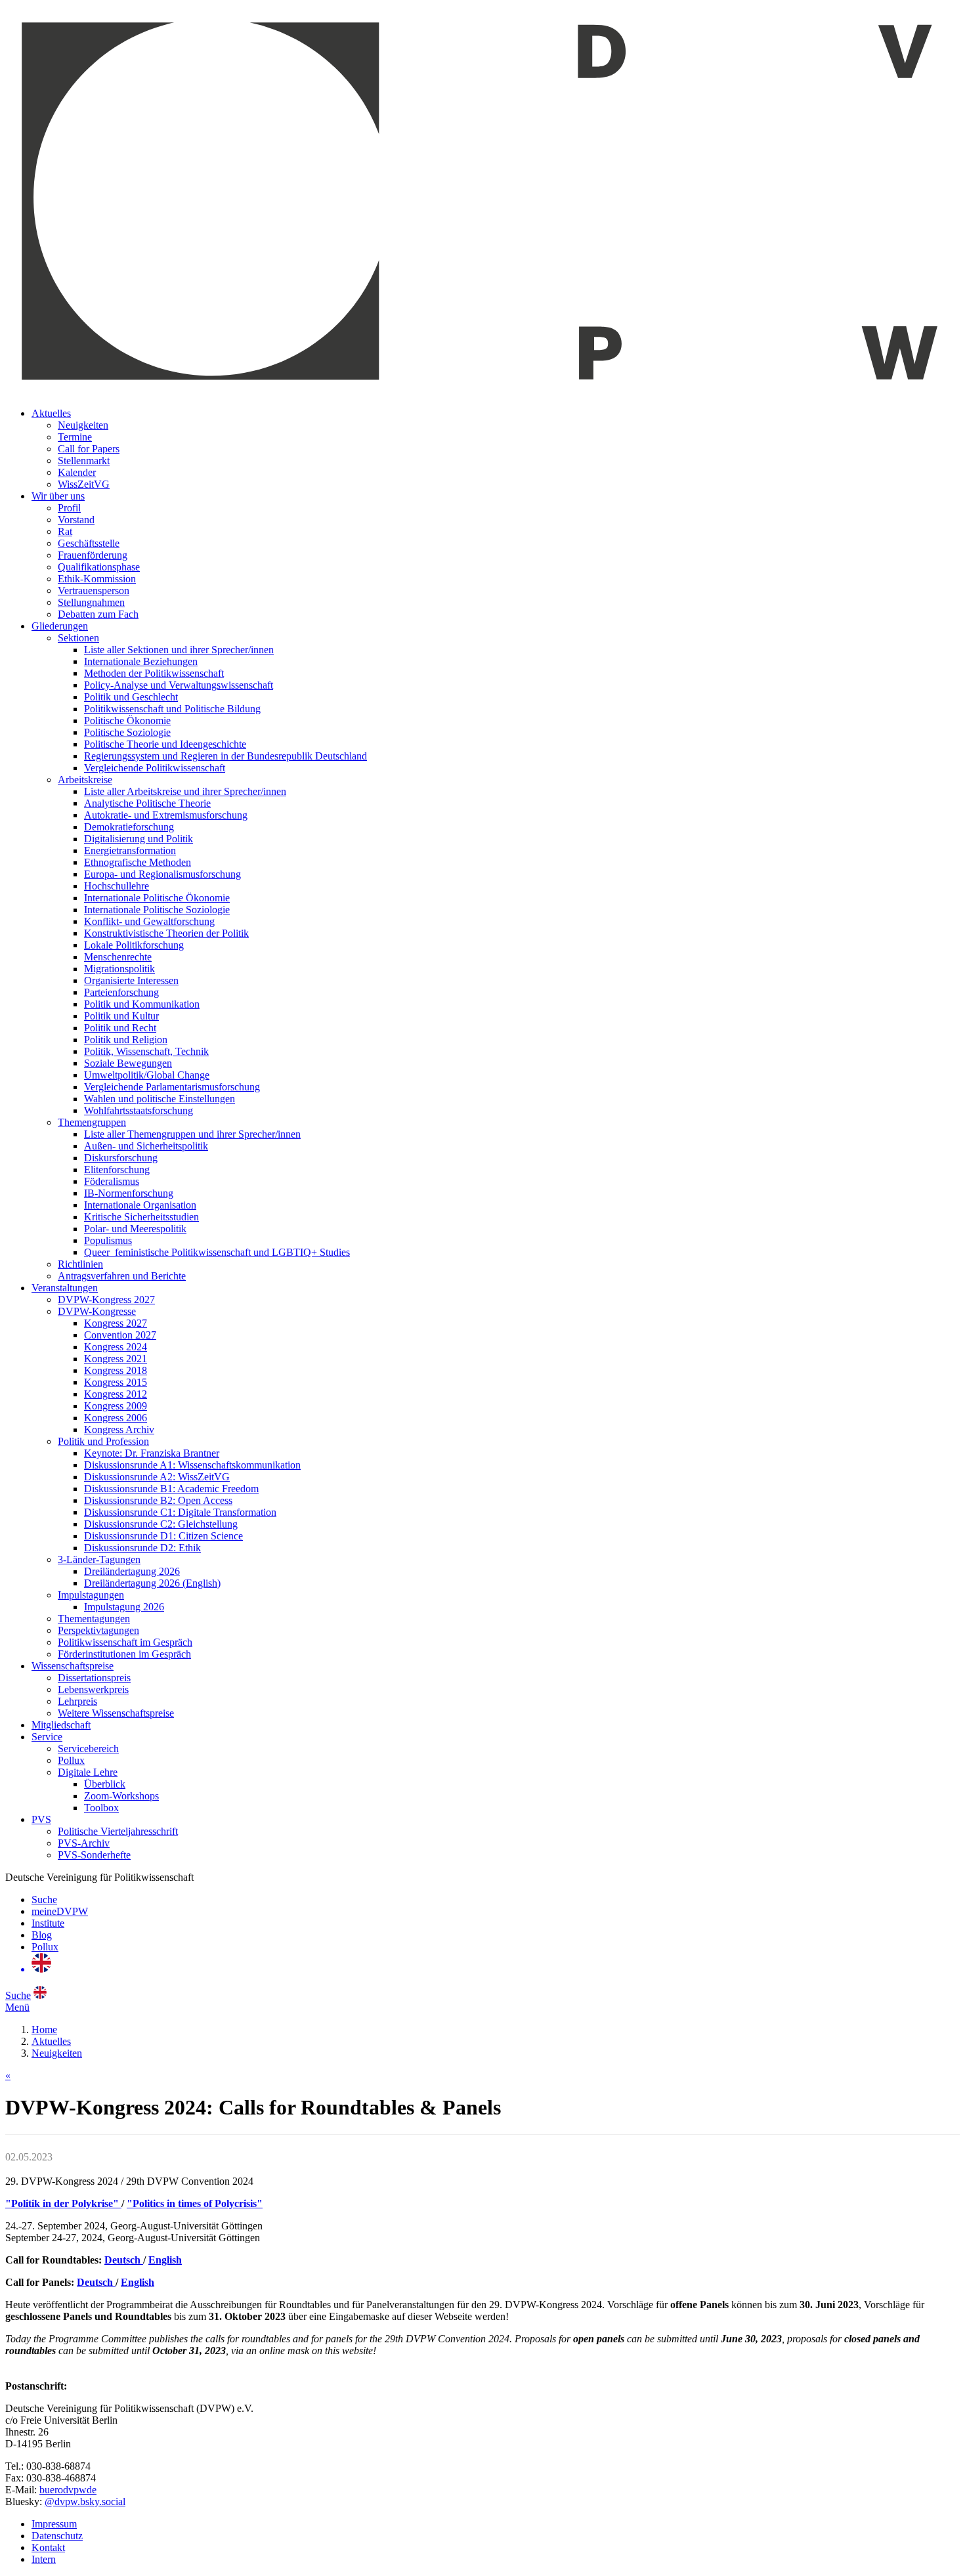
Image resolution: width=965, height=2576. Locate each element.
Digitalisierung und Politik (139, 839)
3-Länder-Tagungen (99, 1559)
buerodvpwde (68, 2490)
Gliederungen (60, 626)
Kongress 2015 (116, 1382)
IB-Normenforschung (129, 1193)
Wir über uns (58, 496)
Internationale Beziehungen (141, 661)
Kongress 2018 (116, 1370)
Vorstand (76, 520)
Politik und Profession (103, 1441)
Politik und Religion (126, 1040)
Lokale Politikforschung (134, 945)
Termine (75, 437)
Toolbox (101, 1808)
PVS (41, 1819)
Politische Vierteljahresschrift (118, 1831)
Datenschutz (57, 2536)
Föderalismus (112, 1181)
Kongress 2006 (116, 1418)
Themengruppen (92, 1122)
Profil (69, 508)
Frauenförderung (93, 555)
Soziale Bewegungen (128, 1063)
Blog (42, 1935)
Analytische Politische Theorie (147, 803)
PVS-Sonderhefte (94, 1855)
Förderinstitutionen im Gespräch (124, 1654)
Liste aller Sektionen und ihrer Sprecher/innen (179, 650)
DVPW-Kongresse (97, 1311)
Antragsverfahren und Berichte (122, 1276)
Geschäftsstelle (89, 543)
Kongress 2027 (116, 1323)
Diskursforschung (121, 1158)
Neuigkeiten (83, 425)
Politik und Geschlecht (131, 697)
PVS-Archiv (84, 1843)
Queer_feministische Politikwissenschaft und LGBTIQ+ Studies (217, 1252)
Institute (48, 1923)
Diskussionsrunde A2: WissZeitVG (157, 1477)
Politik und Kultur (121, 1016)
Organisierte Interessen (131, 980)
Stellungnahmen (91, 602)
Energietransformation (130, 850)
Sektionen (78, 638)
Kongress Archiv (119, 1429)
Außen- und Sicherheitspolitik (146, 1146)
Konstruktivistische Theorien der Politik (166, 933)
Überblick (105, 1784)
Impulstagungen (91, 1595)
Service (47, 1737)
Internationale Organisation (140, 1205)
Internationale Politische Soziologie (157, 910)
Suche (44, 1900)
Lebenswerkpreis (93, 1689)
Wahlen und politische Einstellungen (160, 1099)
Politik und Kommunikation (142, 1004)
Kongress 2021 (116, 1359)
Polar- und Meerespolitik (135, 1229)
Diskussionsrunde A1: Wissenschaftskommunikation (192, 1465)
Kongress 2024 (116, 1347)
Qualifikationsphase (99, 567)
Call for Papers (89, 449)
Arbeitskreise (85, 780)
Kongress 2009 (116, 1406)
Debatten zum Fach (98, 614)
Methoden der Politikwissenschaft (154, 673)
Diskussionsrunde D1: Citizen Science (163, 1536)
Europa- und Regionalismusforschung (162, 874)
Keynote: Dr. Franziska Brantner (152, 1453)
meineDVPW (60, 1911)
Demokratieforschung (129, 827)
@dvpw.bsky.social (85, 2501)
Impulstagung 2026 (124, 1607)
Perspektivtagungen (98, 1630)
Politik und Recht (120, 1028)
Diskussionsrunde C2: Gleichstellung (161, 1524)
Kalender (77, 472)
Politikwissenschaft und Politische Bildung (172, 709)
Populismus (108, 1240)
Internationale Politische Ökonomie (157, 898)
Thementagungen (94, 1619)
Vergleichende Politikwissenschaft (155, 768)
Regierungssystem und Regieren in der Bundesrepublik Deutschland (225, 756)
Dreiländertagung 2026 (132, 1571)
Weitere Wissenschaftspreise (116, 1713)
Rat (65, 531)
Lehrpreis (77, 1701)
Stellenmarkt (84, 461)
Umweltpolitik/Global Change (147, 1075)
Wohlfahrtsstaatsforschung (139, 1110)
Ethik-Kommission (97, 579)
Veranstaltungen (65, 1288)
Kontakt (48, 2547)
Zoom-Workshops (121, 1796)
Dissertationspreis (94, 1678)
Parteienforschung (121, 992)
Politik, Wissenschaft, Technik (146, 1051)
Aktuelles (51, 413)
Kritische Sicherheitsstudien (141, 1217)
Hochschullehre (117, 886)
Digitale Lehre (88, 1772)
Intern (44, 2559)
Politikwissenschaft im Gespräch (125, 1642)
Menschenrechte (118, 957)
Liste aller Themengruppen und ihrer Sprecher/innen (192, 1134)
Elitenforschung (117, 1170)
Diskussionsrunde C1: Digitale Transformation (180, 1512)
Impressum (54, 2524)
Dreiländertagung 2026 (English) (152, 1583)
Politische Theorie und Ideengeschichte (165, 744)
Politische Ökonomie (127, 720)
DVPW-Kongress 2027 (106, 1299)
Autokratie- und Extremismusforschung (166, 815)
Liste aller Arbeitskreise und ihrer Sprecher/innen (185, 791)
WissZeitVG (84, 484)
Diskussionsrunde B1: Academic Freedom (171, 1489)
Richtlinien (80, 1264)
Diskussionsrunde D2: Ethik (142, 1548)
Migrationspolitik (119, 969)
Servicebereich (88, 1749)
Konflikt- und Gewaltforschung (149, 921)
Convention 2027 (120, 1335)
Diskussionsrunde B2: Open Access (158, 1500)
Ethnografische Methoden (138, 862)
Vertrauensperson (94, 590)
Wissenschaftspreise (73, 1666)
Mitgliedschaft (61, 1725)
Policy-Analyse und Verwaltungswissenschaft (179, 685)
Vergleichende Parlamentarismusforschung (172, 1087)
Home (44, 2029)
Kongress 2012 (116, 1394)
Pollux (71, 1760)
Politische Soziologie (127, 732)
